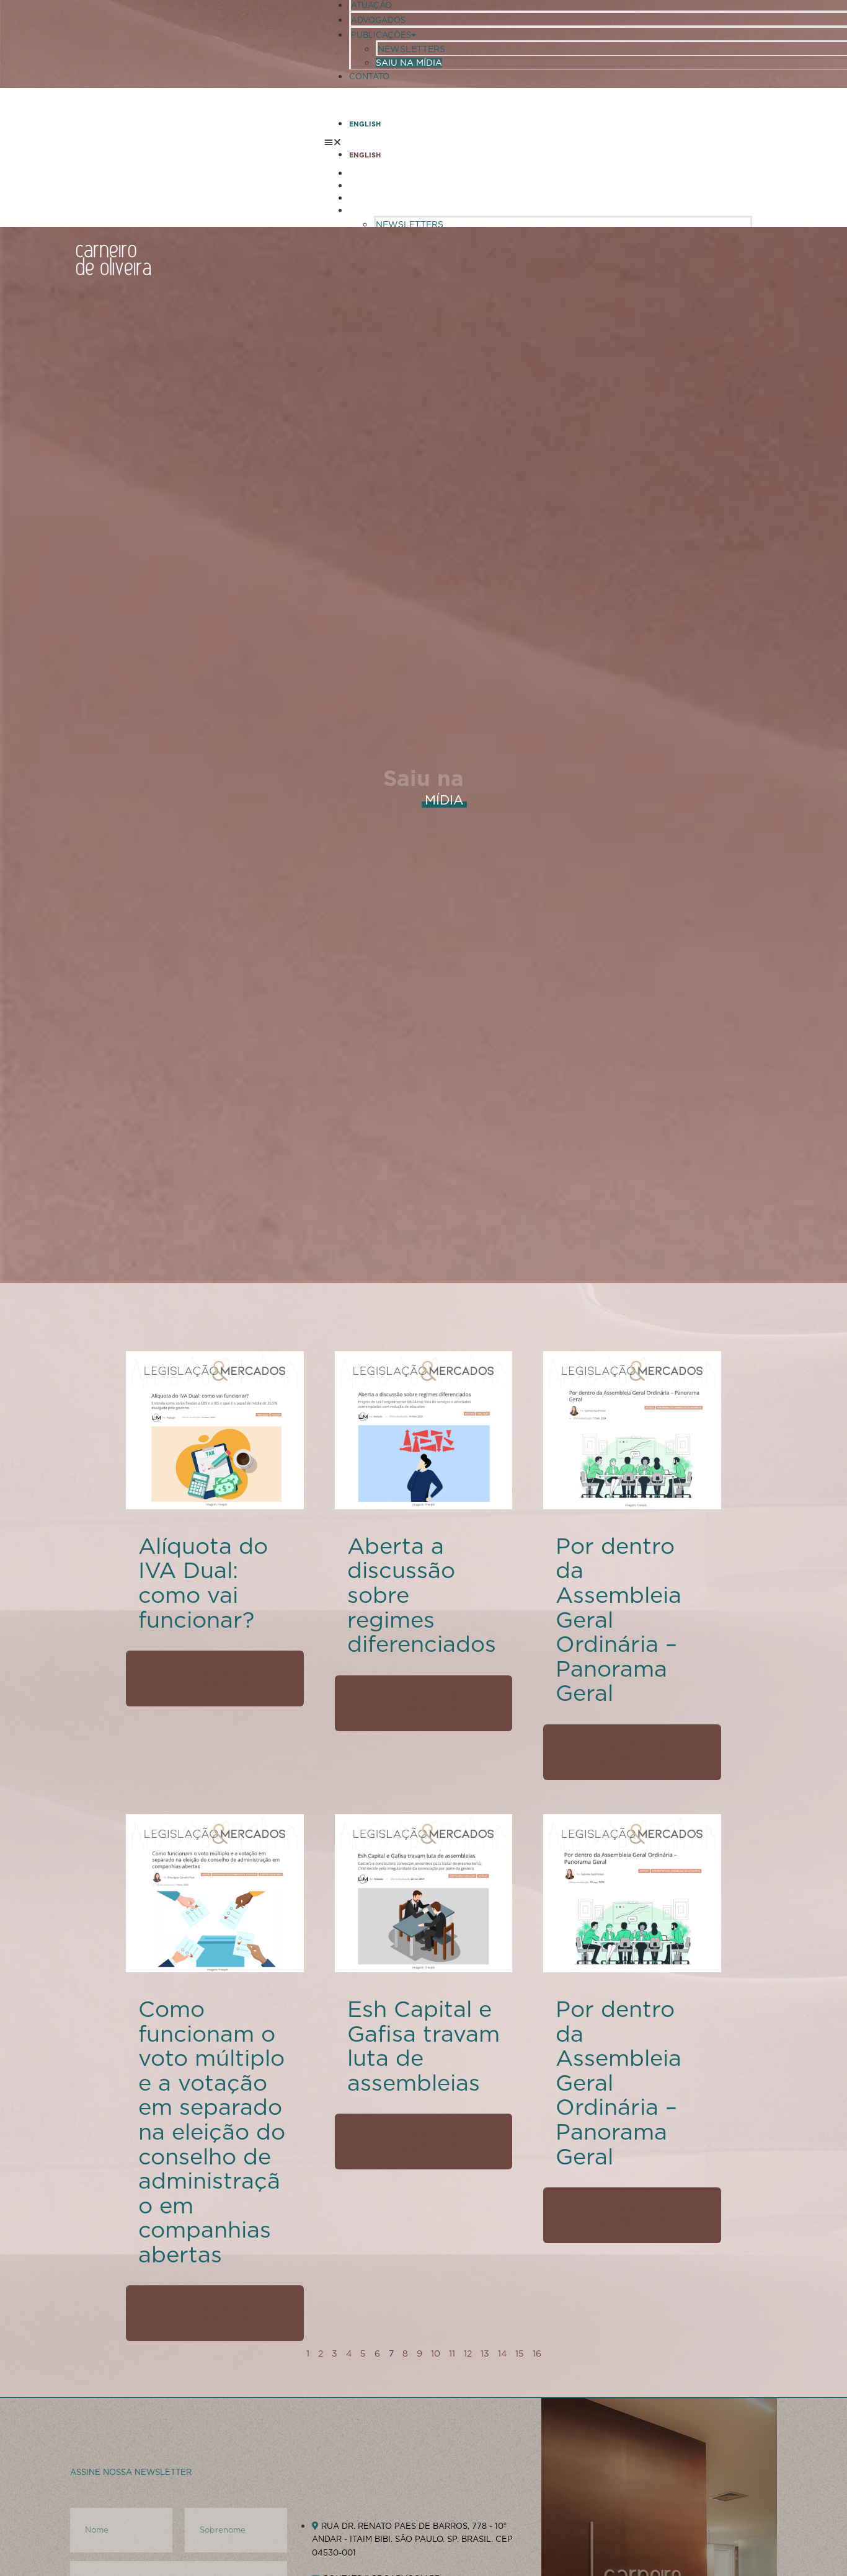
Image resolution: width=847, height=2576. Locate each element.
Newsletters (411, 49)
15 (520, 2353)
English (365, 124)
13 (485, 2353)
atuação (371, 5)
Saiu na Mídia (409, 63)
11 (452, 2353)
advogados (378, 20)
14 (502, 2353)
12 (468, 2353)
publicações (381, 35)
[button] (538, 141)
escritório (375, 173)
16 (537, 2353)
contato (369, 77)
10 (436, 2353)
